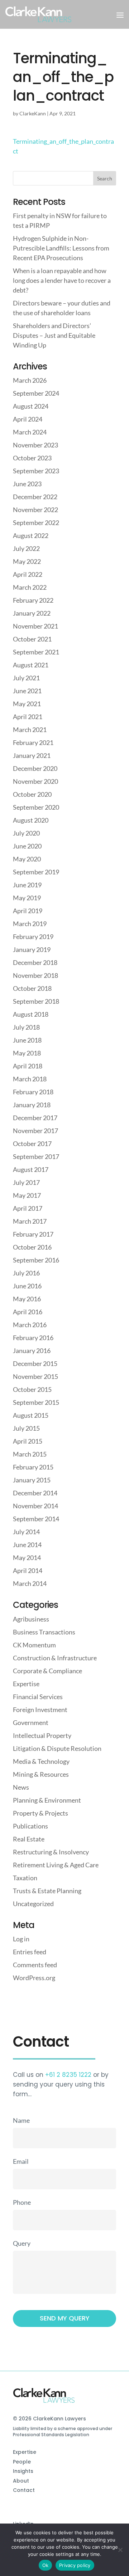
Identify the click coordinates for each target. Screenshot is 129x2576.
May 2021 (27, 704)
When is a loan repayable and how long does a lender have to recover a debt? (62, 280)
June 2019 (27, 885)
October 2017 (32, 1144)
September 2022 (36, 523)
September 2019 (36, 872)
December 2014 (35, 1493)
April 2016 (28, 1312)
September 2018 (36, 1001)
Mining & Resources (41, 1774)
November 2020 (35, 781)
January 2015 (32, 1480)
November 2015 (35, 1376)
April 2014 (28, 1570)
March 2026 (30, 380)
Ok (46, 2565)
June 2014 (27, 1545)
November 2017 (35, 1131)
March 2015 (30, 1454)
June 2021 (27, 691)
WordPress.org (34, 1978)
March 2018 (30, 1079)
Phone (22, 2202)
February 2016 (33, 1338)
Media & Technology (41, 1761)
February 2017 (33, 1234)
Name (21, 2120)
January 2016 (32, 1351)
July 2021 (26, 678)
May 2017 (27, 1195)
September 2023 (36, 471)
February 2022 (33, 600)
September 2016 (36, 1260)
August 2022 (31, 535)
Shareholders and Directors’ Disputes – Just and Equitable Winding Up (54, 335)
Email (21, 2161)
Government (31, 1722)
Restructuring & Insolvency (51, 1852)
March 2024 (30, 432)
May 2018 (27, 1053)
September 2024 (36, 393)
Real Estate (29, 1839)
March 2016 (30, 1325)
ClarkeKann (33, 113)
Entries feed (30, 1952)
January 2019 (32, 949)
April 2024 (28, 419)
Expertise (26, 1684)
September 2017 (36, 1156)
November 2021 (35, 626)
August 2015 (31, 1415)
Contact (24, 2490)
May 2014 (27, 1558)
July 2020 (26, 833)
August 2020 (31, 820)
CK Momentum (34, 1645)
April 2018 (28, 1066)
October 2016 (32, 1247)
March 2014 (30, 1583)
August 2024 (31, 406)
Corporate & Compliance (47, 1671)
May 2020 (27, 859)
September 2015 (36, 1402)
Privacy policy (75, 2565)
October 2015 (32, 1389)
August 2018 (31, 1014)
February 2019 (33, 937)
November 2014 (35, 1506)
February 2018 (33, 1092)
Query (22, 2243)
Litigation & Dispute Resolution (57, 1748)
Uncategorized (33, 1904)
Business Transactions (44, 1632)
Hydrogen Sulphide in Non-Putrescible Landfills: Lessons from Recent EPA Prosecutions (61, 248)
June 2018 (27, 1040)
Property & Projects (40, 1813)
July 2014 (26, 1532)
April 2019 (28, 911)
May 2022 (27, 561)
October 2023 (32, 458)
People (22, 2462)
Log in (21, 1939)
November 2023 (35, 445)
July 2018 (26, 1027)
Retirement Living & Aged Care (56, 1865)
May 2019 (27, 898)
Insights (23, 2471)
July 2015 (26, 1428)
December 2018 (35, 962)
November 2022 (35, 510)
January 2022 (32, 613)
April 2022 (28, 574)
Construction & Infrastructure (55, 1658)
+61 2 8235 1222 (68, 2075)
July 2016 (26, 1273)
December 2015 (35, 1363)
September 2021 (36, 652)
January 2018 (32, 1105)
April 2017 (28, 1208)
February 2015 (33, 1467)
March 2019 (30, 924)
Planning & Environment (47, 1800)
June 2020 (27, 846)
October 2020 (32, 794)
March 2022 (30, 587)
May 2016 (27, 1299)
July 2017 (26, 1182)
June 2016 (27, 1286)
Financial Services (38, 1697)
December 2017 (35, 1118)
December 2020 (35, 768)
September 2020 (36, 807)
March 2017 (30, 1221)
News (21, 1787)
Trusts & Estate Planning (47, 1891)
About (21, 2481)
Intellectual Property (42, 1735)
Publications (30, 1826)
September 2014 (36, 1519)
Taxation (25, 1878)
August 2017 (31, 1169)
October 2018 (32, 988)
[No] (120, 2550)
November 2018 (35, 975)
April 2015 (28, 1441)
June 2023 (27, 484)
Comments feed (35, 1965)
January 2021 (32, 755)
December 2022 (35, 497)
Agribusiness (31, 1619)
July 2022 (26, 548)
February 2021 (33, 742)
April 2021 (28, 717)
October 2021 (32, 639)
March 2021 (30, 730)
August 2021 (31, 665)
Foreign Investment (40, 1710)
